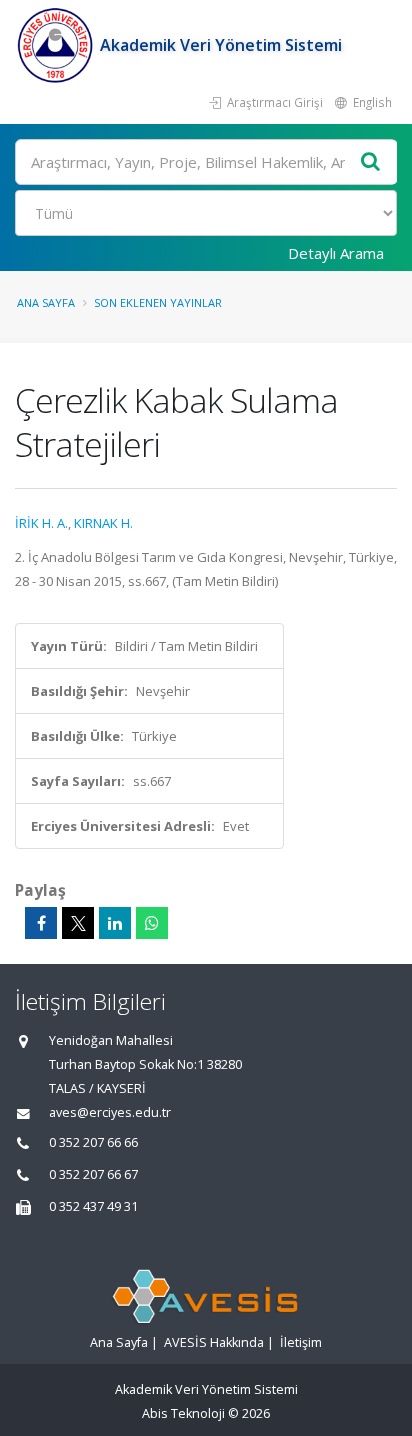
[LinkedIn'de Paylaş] (115, 923)
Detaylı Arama (336, 253)
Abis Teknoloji (183, 1413)
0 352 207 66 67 (93, 1174)
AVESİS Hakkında (214, 1342)
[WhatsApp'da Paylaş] (152, 923)
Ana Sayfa (46, 302)
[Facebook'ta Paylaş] (41, 923)
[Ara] (371, 162)
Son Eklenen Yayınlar (158, 302)
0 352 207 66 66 (93, 1142)
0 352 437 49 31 (93, 1206)
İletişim (301, 1342)
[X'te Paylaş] (78, 923)
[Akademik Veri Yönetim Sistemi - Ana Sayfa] (57, 45)
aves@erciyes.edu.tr (110, 1112)
